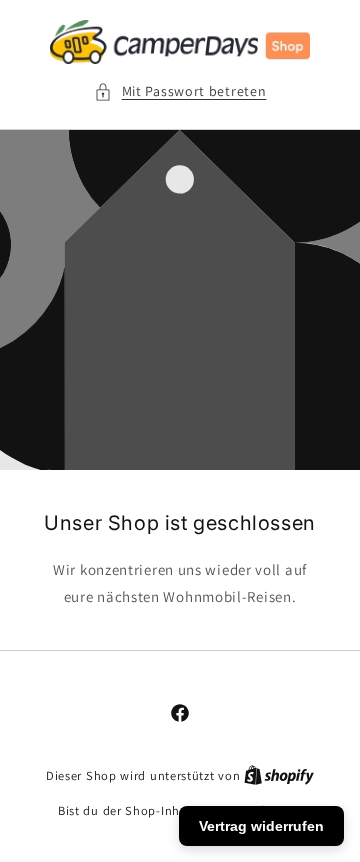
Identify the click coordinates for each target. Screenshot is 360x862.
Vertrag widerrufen (261, 826)
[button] (180, 91)
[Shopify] (279, 775)
